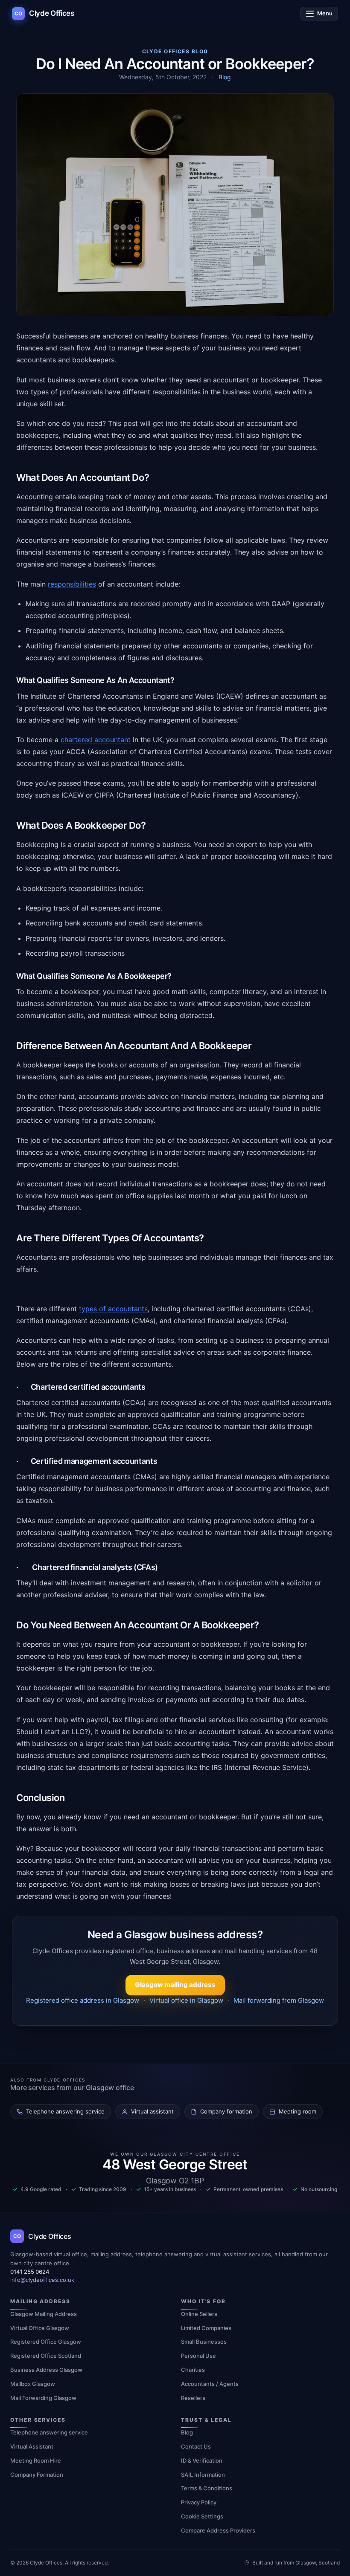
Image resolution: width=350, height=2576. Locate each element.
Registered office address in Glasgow (83, 2000)
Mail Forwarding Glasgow (43, 2398)
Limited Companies (206, 2328)
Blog (225, 77)
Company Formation (37, 2475)
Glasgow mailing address (175, 1985)
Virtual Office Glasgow (40, 2328)
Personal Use (198, 2356)
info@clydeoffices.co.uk (42, 2280)
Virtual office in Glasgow (186, 2000)
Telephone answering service (49, 2432)
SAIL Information (203, 2475)
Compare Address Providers (218, 2530)
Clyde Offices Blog (175, 51)
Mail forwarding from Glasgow (279, 2000)
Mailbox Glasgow (33, 2384)
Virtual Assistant (32, 2446)
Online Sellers (199, 2314)
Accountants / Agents (210, 2384)
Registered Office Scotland (46, 2356)
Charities (193, 2370)
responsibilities (72, 584)
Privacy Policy (199, 2502)
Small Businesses (204, 2342)
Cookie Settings (202, 2516)
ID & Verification (202, 2460)
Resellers (193, 2398)
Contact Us (196, 2446)
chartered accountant (96, 740)
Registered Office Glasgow (46, 2342)
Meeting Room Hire (36, 2460)
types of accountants (113, 1309)
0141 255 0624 (30, 2272)
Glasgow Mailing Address (44, 2314)
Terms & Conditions (207, 2488)
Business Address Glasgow (46, 2370)
